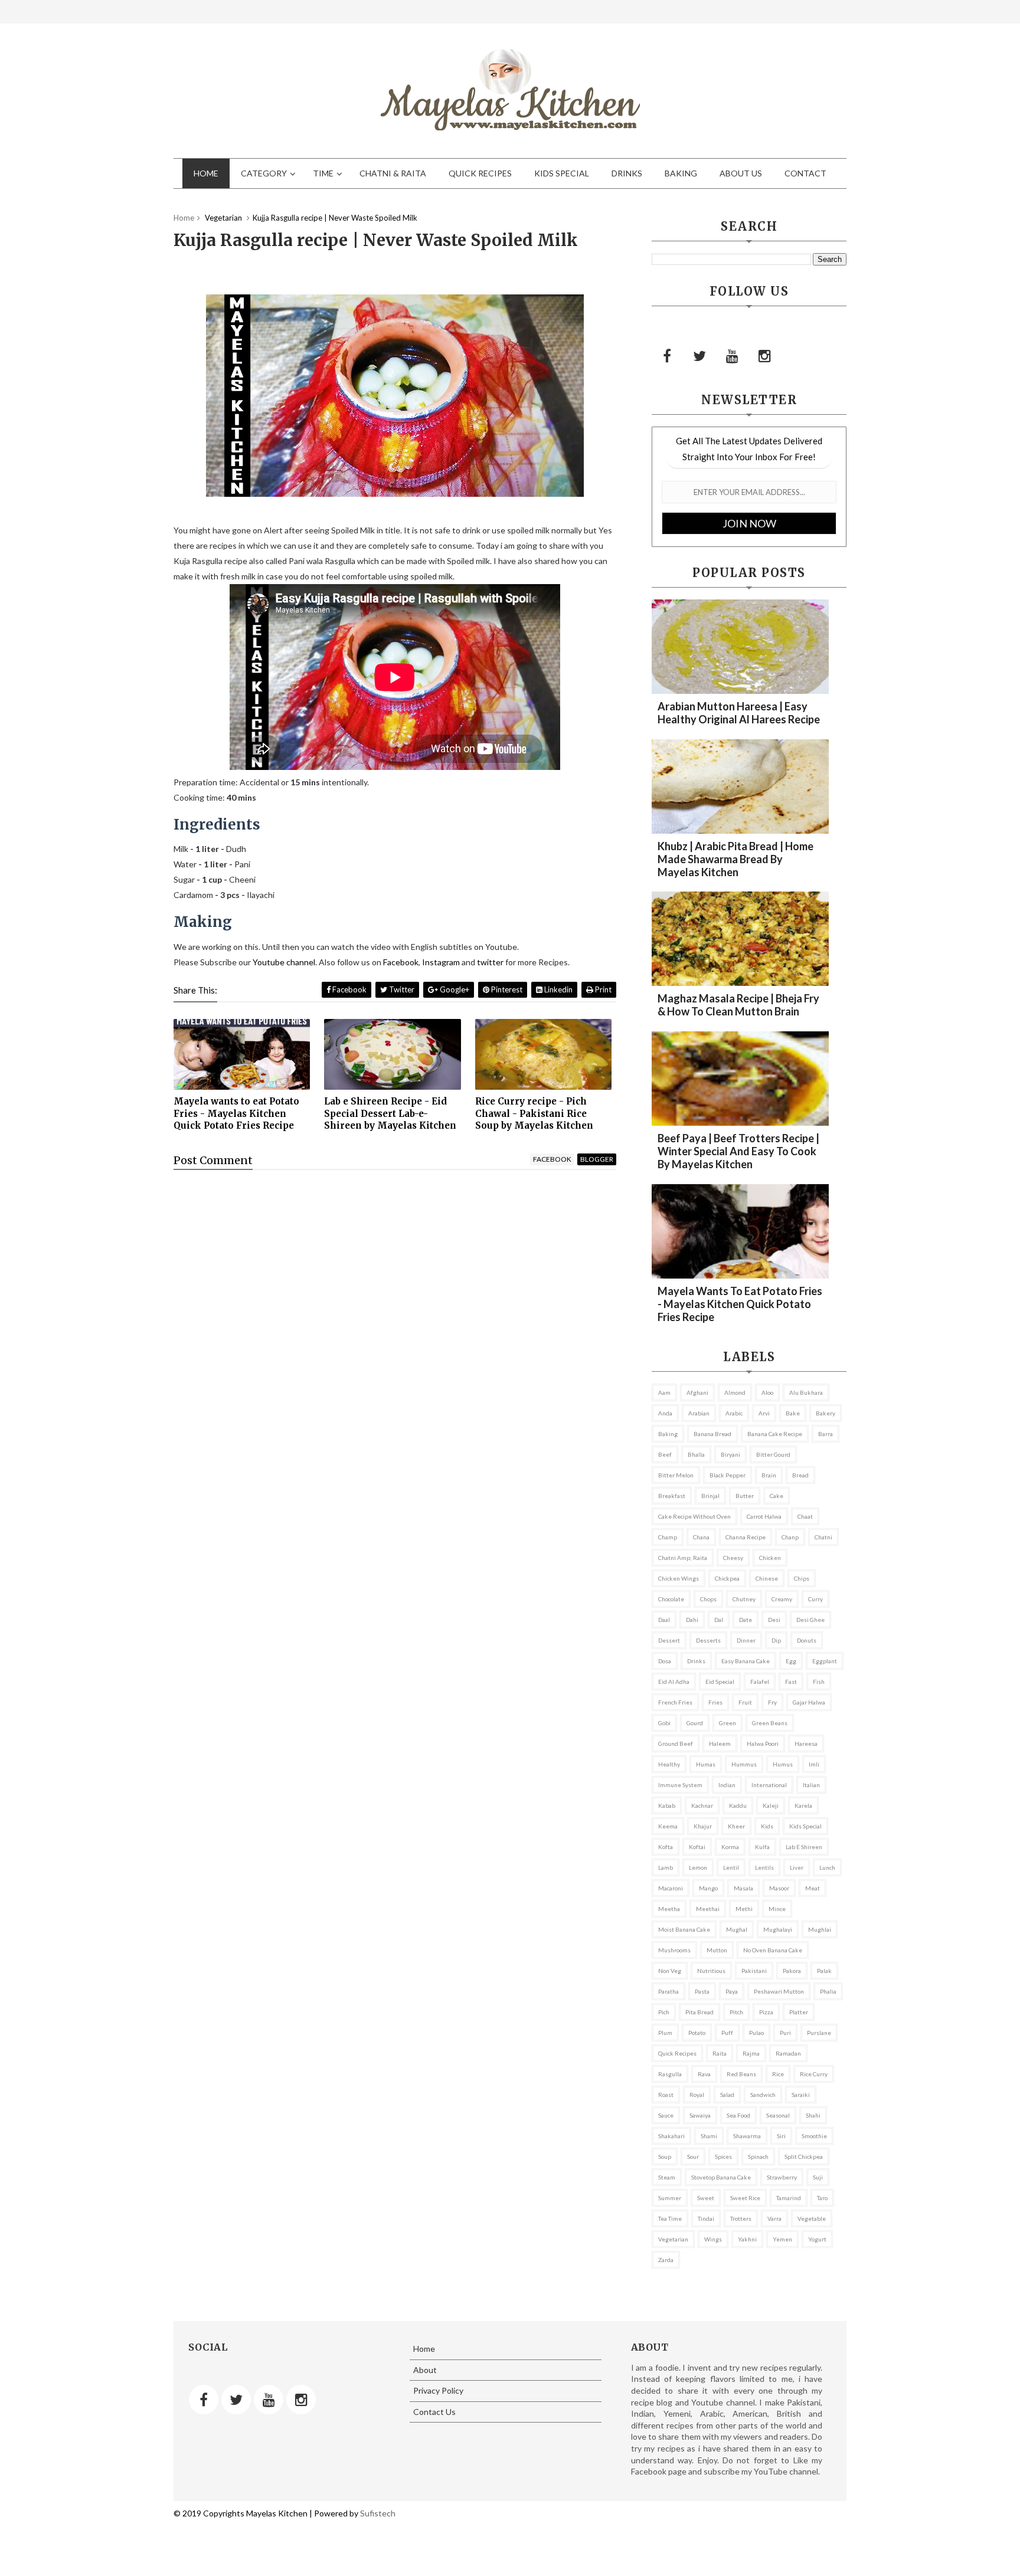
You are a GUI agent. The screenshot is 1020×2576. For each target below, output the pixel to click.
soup (665, 2157)
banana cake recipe (775, 1434)
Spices (723, 2157)
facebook (552, 1159)
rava (704, 2074)
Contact (805, 173)
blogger (597, 1159)
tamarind (789, 2198)
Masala (743, 1888)
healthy (669, 1764)
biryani (730, 1454)
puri (785, 2033)
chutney (744, 1599)
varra (774, 2218)
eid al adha (674, 1682)
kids (767, 1826)
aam (664, 1392)
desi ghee (810, 1620)
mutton (717, 1950)
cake (777, 1496)
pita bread (699, 2012)
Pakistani (754, 1971)
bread (800, 1475)
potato (697, 2033)
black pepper (728, 1475)
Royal (697, 2095)
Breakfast (672, 1496)
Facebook (401, 962)
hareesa (806, 1743)
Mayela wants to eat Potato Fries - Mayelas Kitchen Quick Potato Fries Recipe (236, 1113)
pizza (766, 2012)
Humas (706, 1764)
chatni (823, 1537)
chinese (767, 1578)
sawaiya (700, 2115)
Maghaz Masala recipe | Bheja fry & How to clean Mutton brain (738, 1005)
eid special (720, 1682)
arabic (734, 1413)
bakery (826, 1413)
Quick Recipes (480, 173)
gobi (664, 1723)
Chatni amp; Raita (683, 1558)
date (746, 1620)
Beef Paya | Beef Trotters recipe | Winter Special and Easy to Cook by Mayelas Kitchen (738, 1151)
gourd (695, 1723)
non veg (670, 1971)
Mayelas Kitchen (276, 2513)
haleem (720, 1743)
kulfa (762, 1847)
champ (668, 1537)
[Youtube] (732, 356)
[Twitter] (699, 356)
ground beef (676, 1743)
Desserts (708, 1640)
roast (666, 2095)
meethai (708, 1909)
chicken (770, 1558)
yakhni (747, 2239)
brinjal (710, 1496)
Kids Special (562, 173)
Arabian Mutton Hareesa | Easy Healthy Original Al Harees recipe (739, 713)
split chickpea (804, 2157)
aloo (767, 1392)
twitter (490, 962)
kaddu (738, 1805)
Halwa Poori (763, 1743)
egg (791, 1661)
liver (797, 1867)
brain (769, 1475)
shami (709, 2136)
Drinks (627, 173)
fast (791, 1682)
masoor (779, 1888)
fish (819, 1682)
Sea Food (738, 2115)
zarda (666, 2260)
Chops (708, 1599)
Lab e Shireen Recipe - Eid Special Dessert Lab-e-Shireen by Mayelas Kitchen (390, 1113)
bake (793, 1413)
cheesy (733, 1558)
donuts (807, 1640)
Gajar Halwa (809, 1702)
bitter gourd (773, 1454)
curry (815, 1599)
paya (732, 1991)
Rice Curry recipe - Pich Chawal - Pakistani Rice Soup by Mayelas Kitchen (534, 1113)
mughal (737, 1929)
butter (745, 1496)
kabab (667, 1805)
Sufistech (378, 2513)
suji (818, 2177)
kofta (666, 1847)
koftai (697, 1847)
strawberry (782, 2177)
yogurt (817, 2239)
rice (778, 2074)
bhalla (696, 1454)
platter (799, 2012)
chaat (805, 1516)
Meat (813, 1888)
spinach (758, 2157)
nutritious (711, 1971)
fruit (745, 1702)
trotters (741, 2218)
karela (803, 1805)
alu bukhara (806, 1392)
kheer (736, 1826)
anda (665, 1413)
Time (323, 173)
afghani (697, 1392)
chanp (790, 1537)
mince (777, 1909)
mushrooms (674, 1950)
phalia (828, 1991)
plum (665, 2033)
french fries (675, 1702)
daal (664, 1620)
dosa (665, 1661)
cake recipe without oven (694, 1516)
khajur (703, 1826)
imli (814, 1764)
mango (708, 1888)
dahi (692, 1620)
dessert (669, 1640)
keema (668, 1826)
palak (824, 1971)
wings (713, 2239)
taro (822, 2198)
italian (811, 1785)
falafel (760, 1682)
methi (744, 1909)
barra (826, 1434)
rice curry (814, 2074)
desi (774, 1620)
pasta (702, 1991)
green (728, 1723)
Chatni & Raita (393, 173)
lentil (731, 1867)
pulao (756, 2033)
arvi (764, 1413)
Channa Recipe (746, 1537)
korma (730, 1847)
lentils (764, 1867)
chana (701, 1537)
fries (715, 1702)
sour (693, 2157)
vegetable (812, 2218)
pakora (792, 1971)
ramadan (788, 2053)
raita (720, 2053)
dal (719, 1620)
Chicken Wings (679, 1578)
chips (802, 1578)
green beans (770, 1723)
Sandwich (763, 2095)
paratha (668, 1991)
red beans (741, 2074)
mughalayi (778, 1929)
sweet (706, 2198)
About (425, 2370)
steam (667, 2177)
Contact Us (434, 2412)
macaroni (671, 1888)
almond (735, 1392)
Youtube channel (284, 962)
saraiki (801, 2095)
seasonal (778, 2115)
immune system (680, 1785)
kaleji (771, 1805)
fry (772, 1702)
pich (664, 2012)
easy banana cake (746, 1661)
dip (776, 1640)
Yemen (782, 2239)
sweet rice (745, 2198)
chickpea (727, 1578)
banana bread (712, 1434)
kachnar (702, 1805)
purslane (819, 2033)
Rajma (751, 2053)
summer (670, 2198)
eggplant (825, 1661)
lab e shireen (804, 1847)
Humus (783, 1764)
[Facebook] (667, 356)
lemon (698, 1867)
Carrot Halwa (764, 1516)
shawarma (747, 2136)
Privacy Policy (438, 2390)
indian (727, 1785)
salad (727, 2095)
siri (781, 2136)
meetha (669, 1909)
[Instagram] (764, 356)
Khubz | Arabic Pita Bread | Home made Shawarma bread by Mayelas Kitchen (735, 859)
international (769, 1785)
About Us (741, 173)
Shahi (813, 2115)
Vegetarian (673, 2239)
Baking (681, 173)
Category (264, 173)
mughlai (820, 1929)
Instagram (441, 962)
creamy (782, 1599)
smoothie (814, 2136)
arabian (699, 1413)
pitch (736, 2012)
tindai (706, 2218)
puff (727, 2033)
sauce (666, 2115)
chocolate (671, 1599)
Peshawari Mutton (779, 1991)
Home (206, 173)
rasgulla (670, 2074)
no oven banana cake (773, 1950)
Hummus (744, 1764)
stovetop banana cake (721, 2177)
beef (665, 1454)
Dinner (746, 1640)
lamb (666, 1867)
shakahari (671, 2136)
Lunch (827, 1867)
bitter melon (676, 1475)
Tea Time (670, 2218)
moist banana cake (684, 1929)
